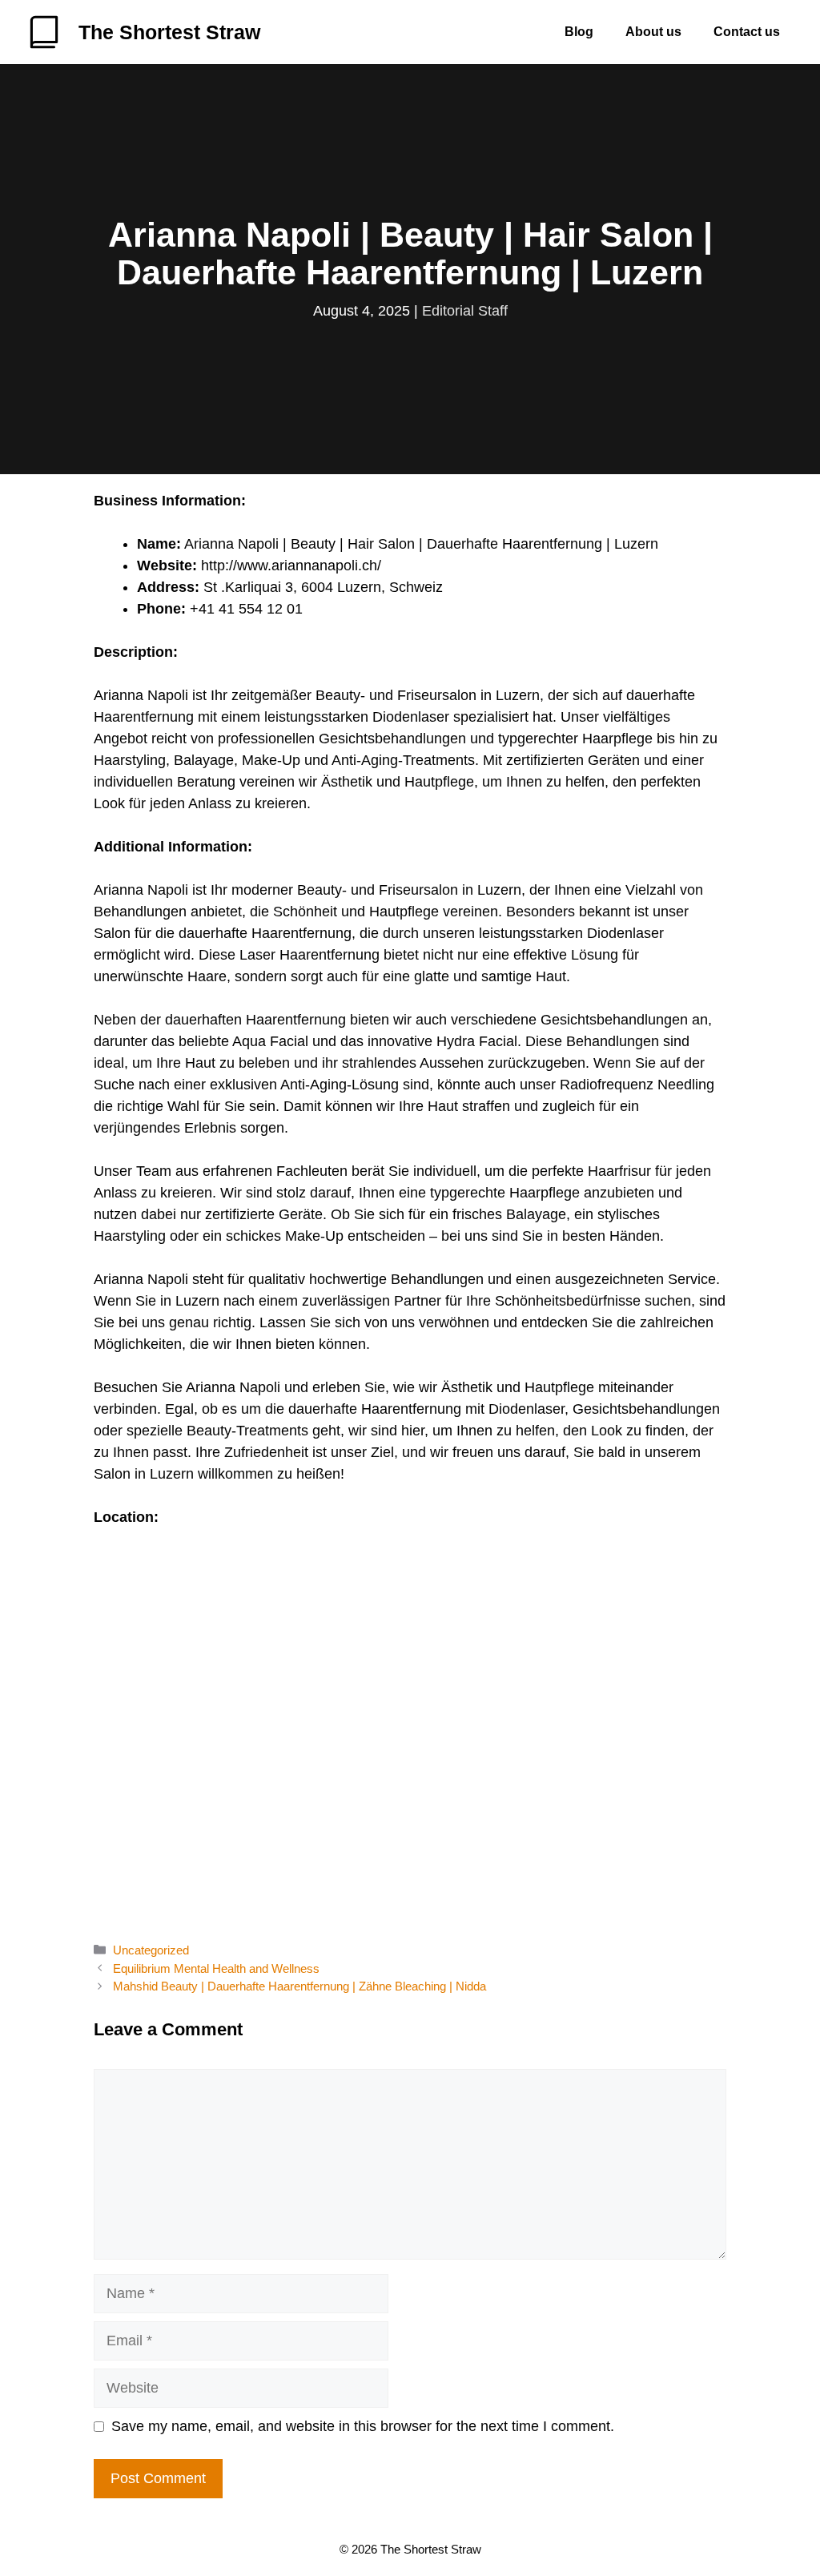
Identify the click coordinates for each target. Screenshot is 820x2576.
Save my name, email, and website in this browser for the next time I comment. (363, 2426)
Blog (579, 32)
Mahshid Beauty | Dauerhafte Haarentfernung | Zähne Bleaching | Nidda (299, 1986)
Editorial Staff (465, 311)
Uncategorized (151, 1950)
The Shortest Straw (169, 32)
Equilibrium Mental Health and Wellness (216, 1968)
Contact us (747, 32)
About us (653, 32)
